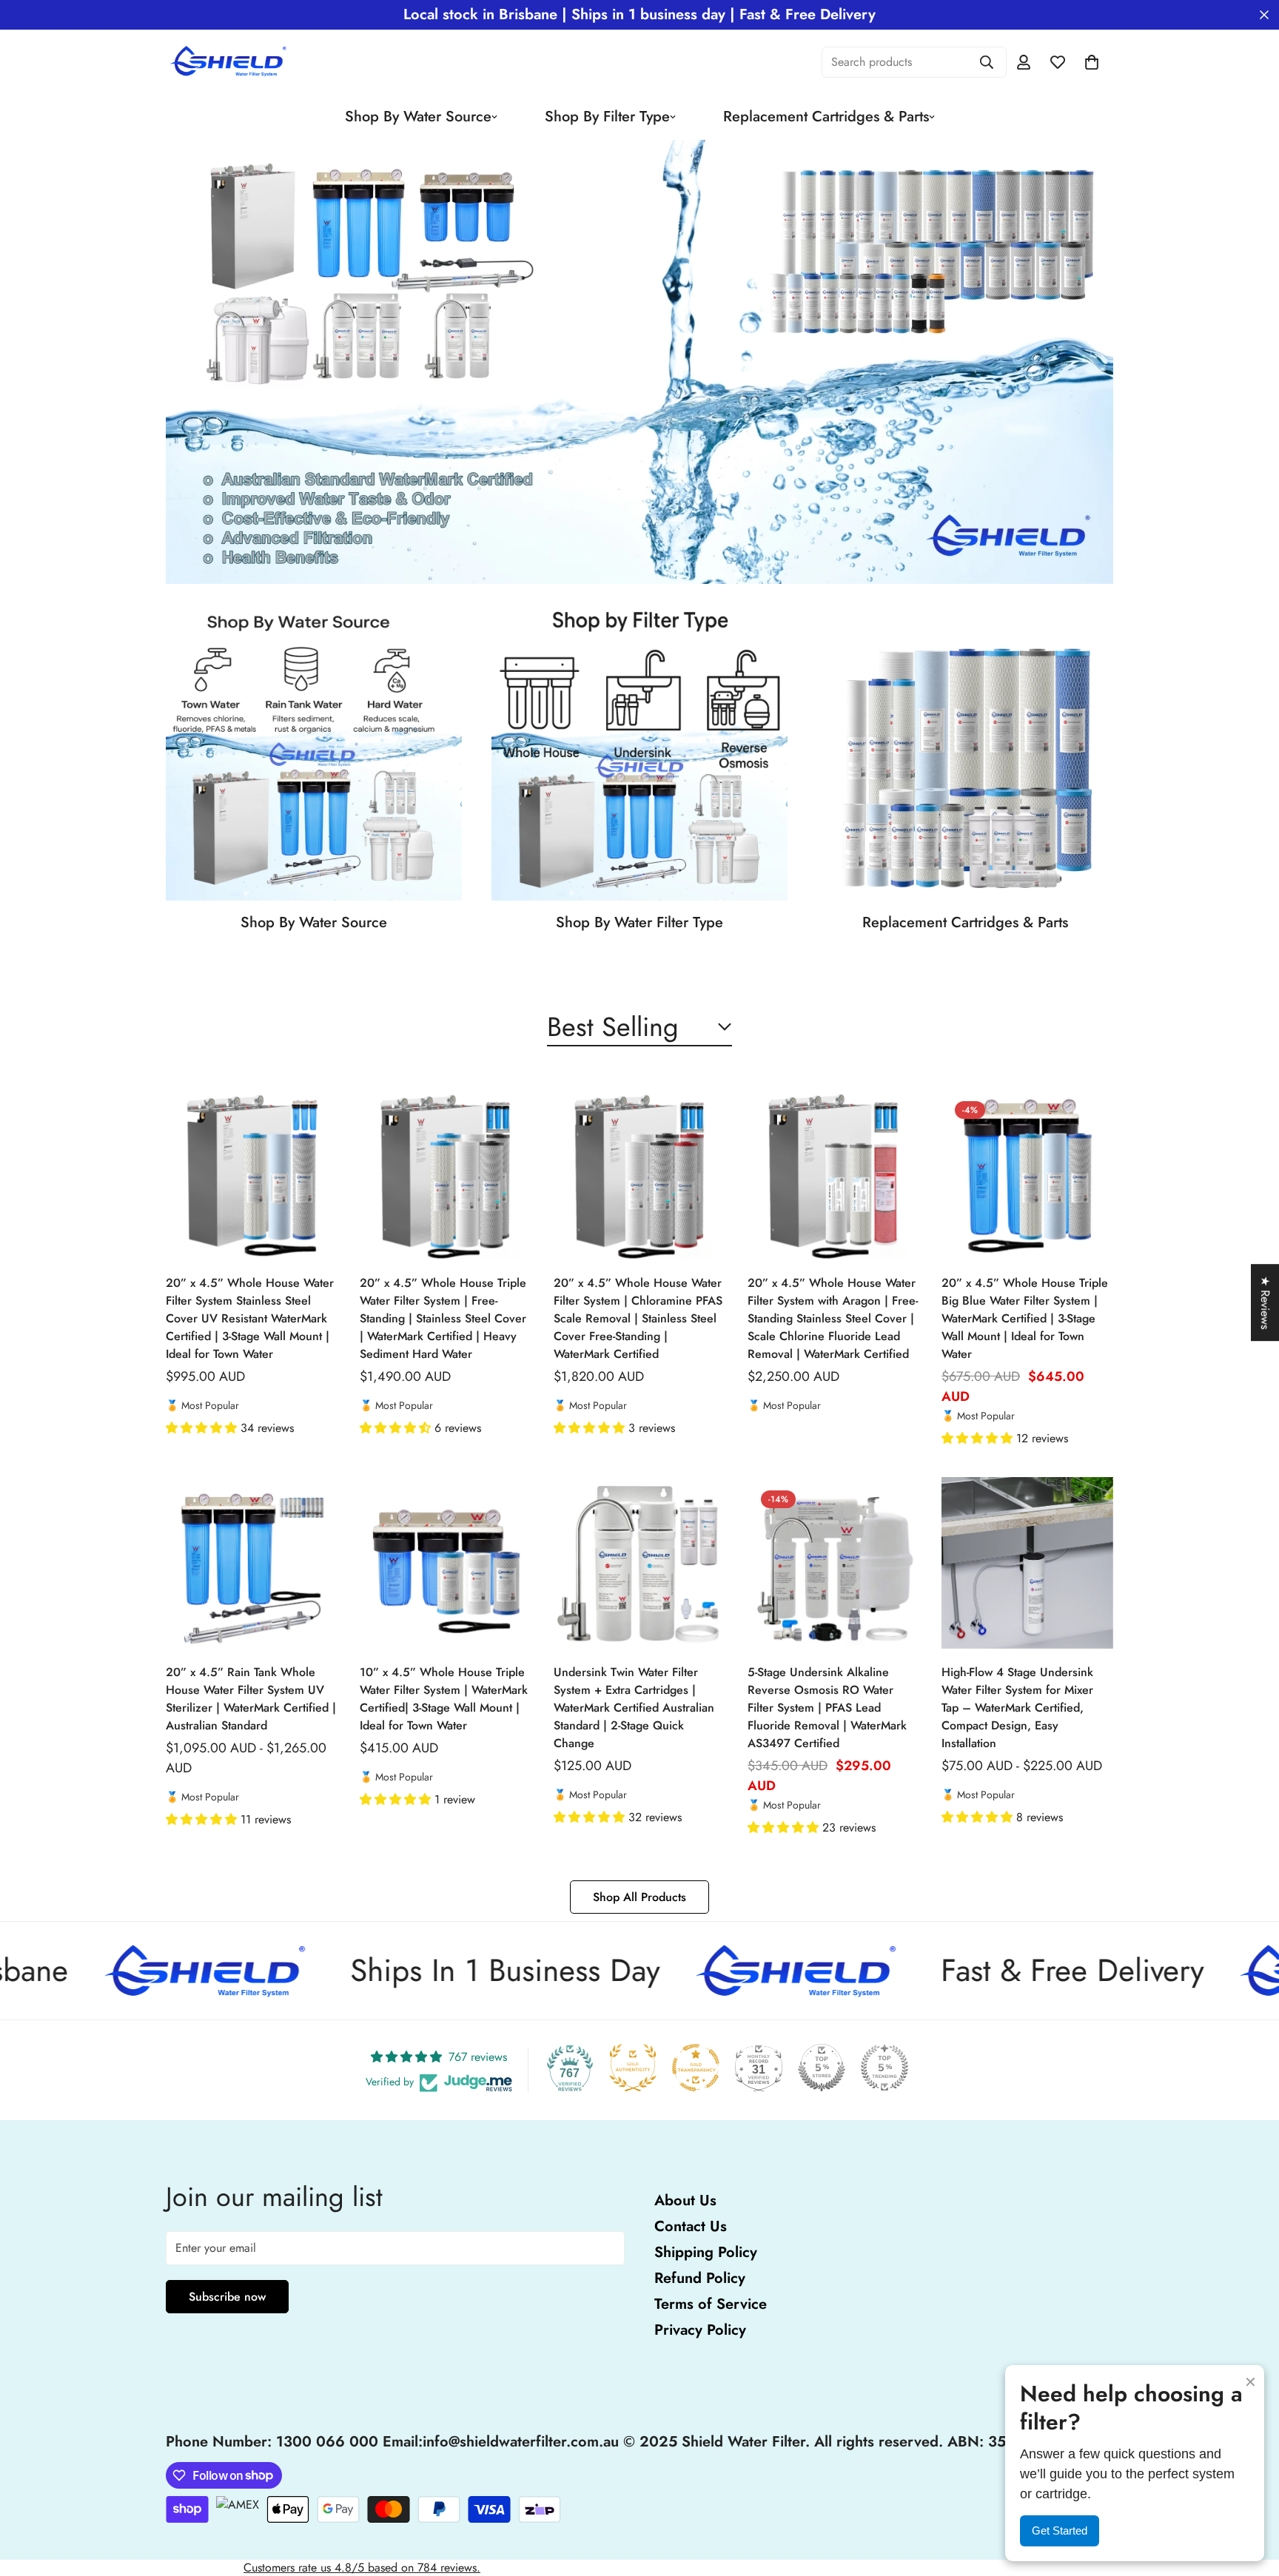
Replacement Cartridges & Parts (826, 117)
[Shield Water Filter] (231, 62)
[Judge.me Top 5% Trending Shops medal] (884, 2068)
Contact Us (691, 2226)
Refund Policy (700, 2278)
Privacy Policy (700, 2330)
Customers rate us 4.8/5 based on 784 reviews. (362, 2567)
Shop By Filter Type (607, 117)
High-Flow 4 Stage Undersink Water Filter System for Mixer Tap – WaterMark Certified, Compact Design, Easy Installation (1017, 1708)
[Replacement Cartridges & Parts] (965, 753)
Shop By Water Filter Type (639, 922)
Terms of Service (711, 2304)
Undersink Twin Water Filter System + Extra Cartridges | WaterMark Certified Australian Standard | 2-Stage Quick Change (634, 1708)
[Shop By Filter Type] (639, 753)
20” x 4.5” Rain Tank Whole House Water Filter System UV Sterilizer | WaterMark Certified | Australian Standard (251, 1699)
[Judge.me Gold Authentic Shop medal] (633, 2068)
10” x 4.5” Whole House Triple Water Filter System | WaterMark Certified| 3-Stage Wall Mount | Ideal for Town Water (444, 1699)
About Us (685, 2200)
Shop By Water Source (418, 117)
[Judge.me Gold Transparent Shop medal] (696, 2068)
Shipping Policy (706, 2252)
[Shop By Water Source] (314, 753)
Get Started (1060, 2530)
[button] (203, 1428)
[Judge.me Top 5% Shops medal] (822, 2068)
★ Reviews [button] (1265, 1302)
